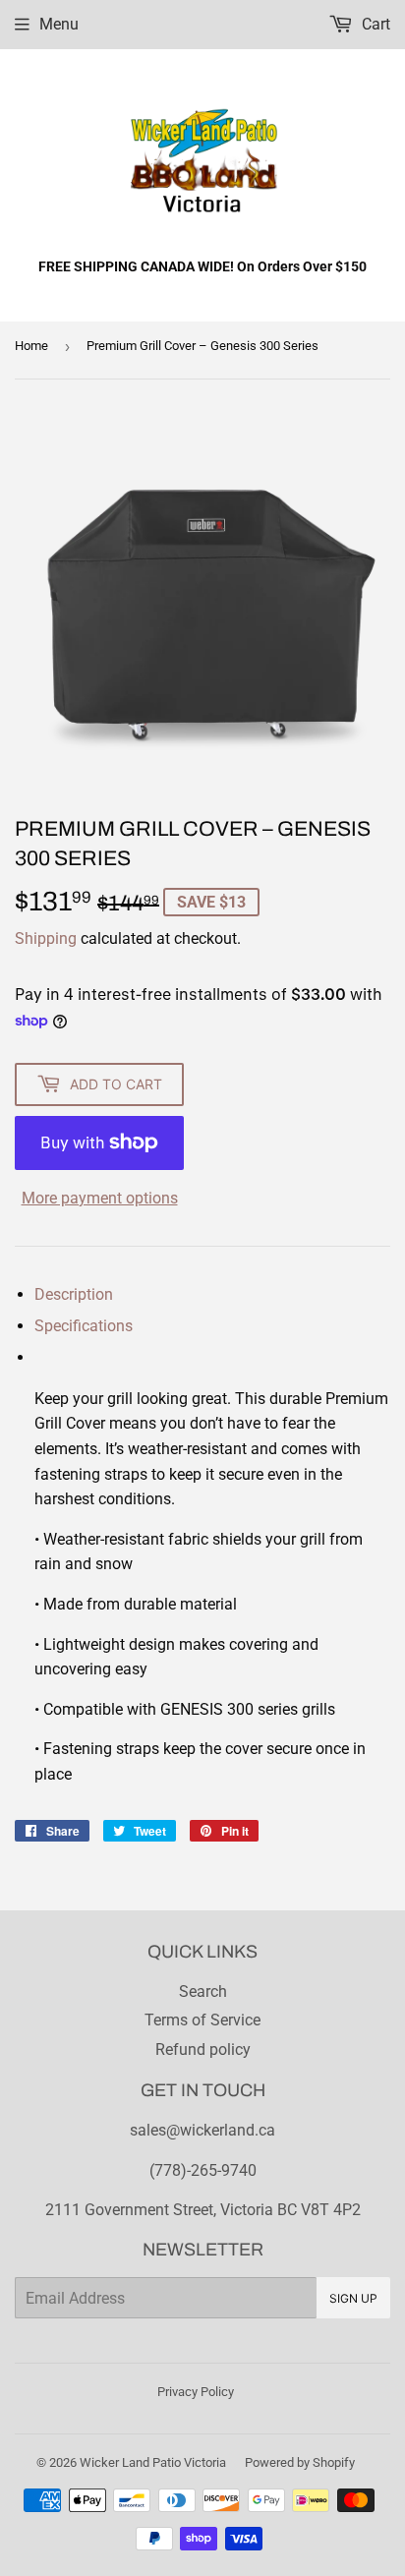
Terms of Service (202, 2020)
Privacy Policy (196, 2392)
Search (203, 1991)
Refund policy (203, 2049)
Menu (59, 24)
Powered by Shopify (300, 2462)
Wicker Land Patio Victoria (153, 2462)
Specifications (84, 1326)
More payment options (100, 1198)
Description (74, 1294)
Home (31, 346)
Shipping (46, 938)
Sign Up (353, 2298)
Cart (374, 24)
